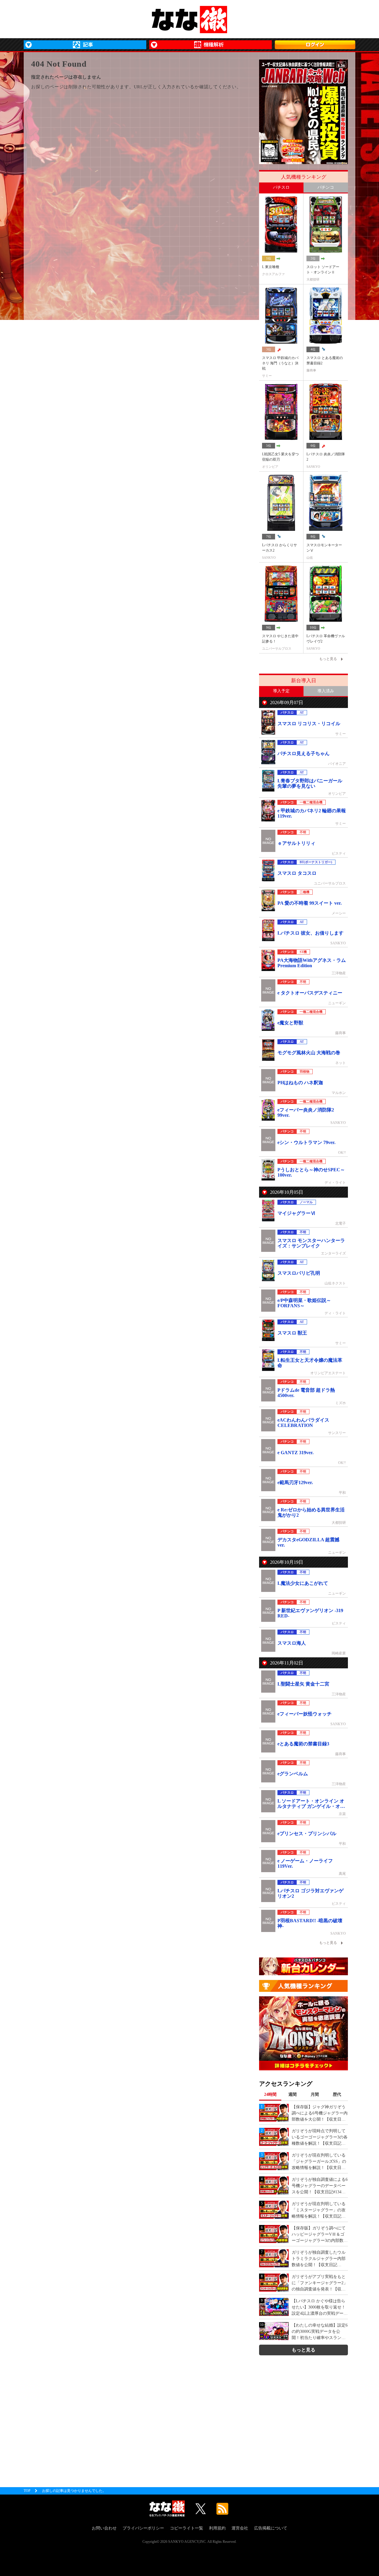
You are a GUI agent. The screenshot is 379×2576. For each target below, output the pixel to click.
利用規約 (217, 2528)
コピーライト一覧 (187, 2528)
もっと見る (303, 2350)
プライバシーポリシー (143, 2528)
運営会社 (240, 2528)
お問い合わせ (104, 2528)
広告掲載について (271, 2528)
